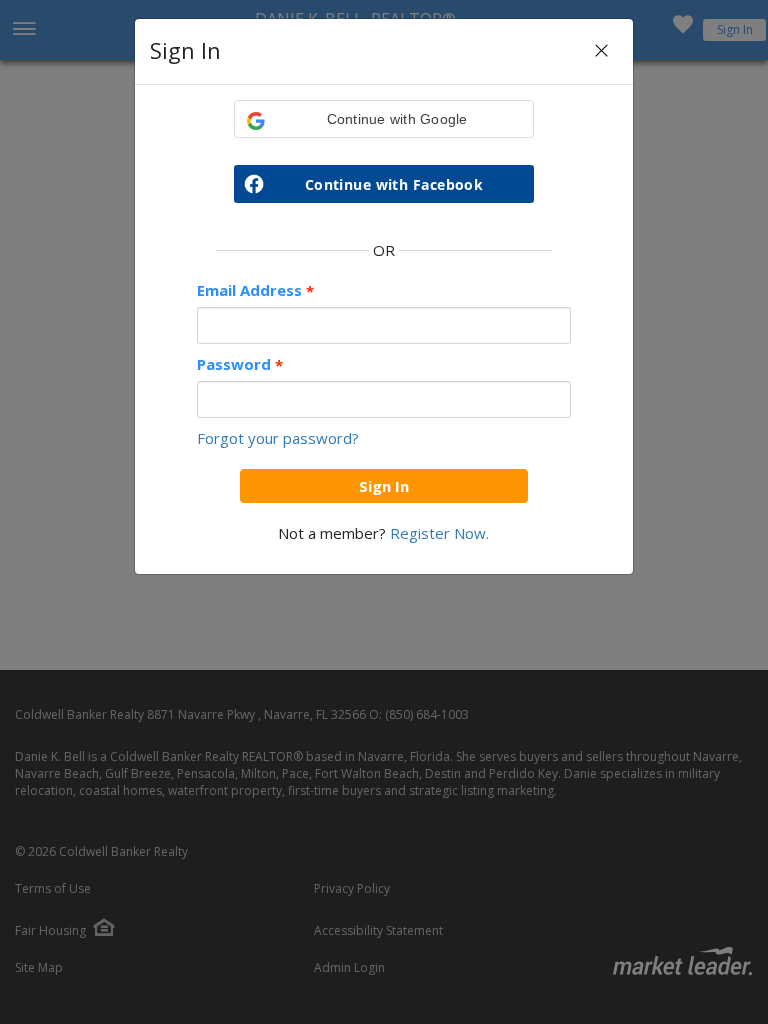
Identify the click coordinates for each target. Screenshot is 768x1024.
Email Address (255, 290)
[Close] (601, 51)
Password (240, 364)
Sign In (384, 486)
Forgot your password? (278, 438)
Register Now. (439, 533)
